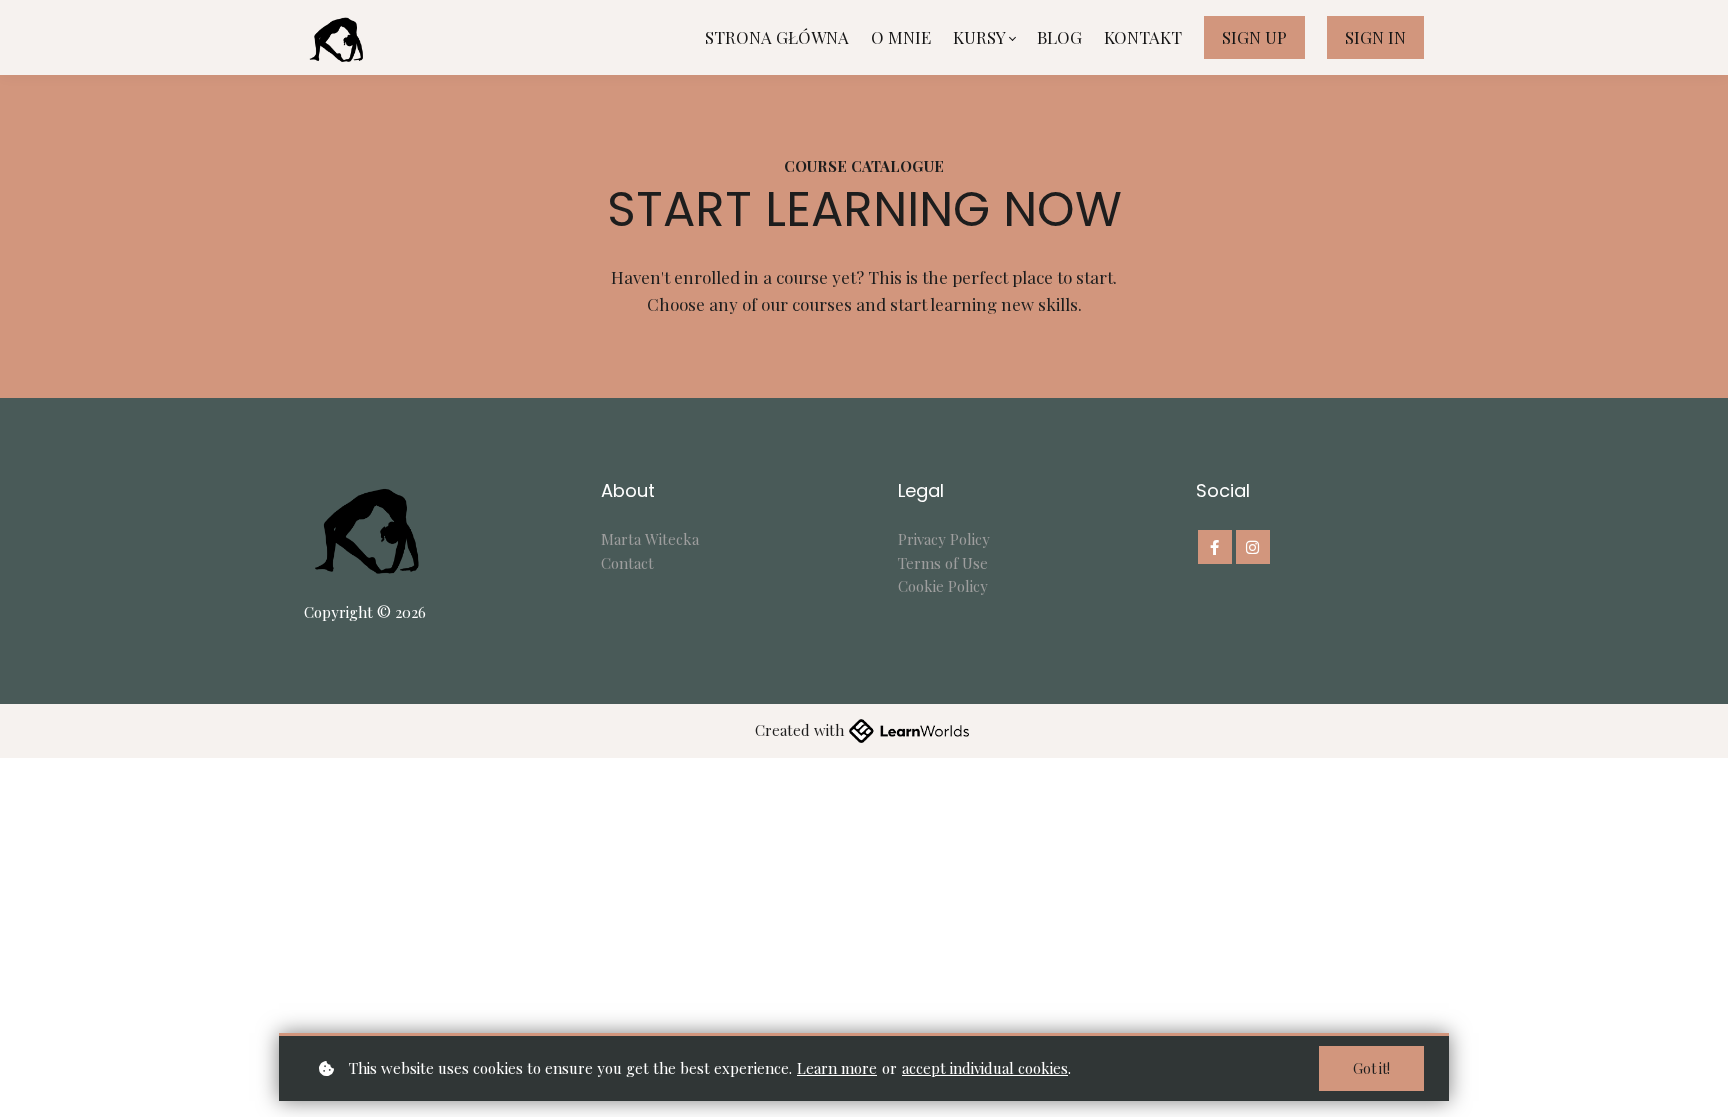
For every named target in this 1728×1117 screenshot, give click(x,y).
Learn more (837, 1068)
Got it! (1371, 1068)
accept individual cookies (985, 1068)
